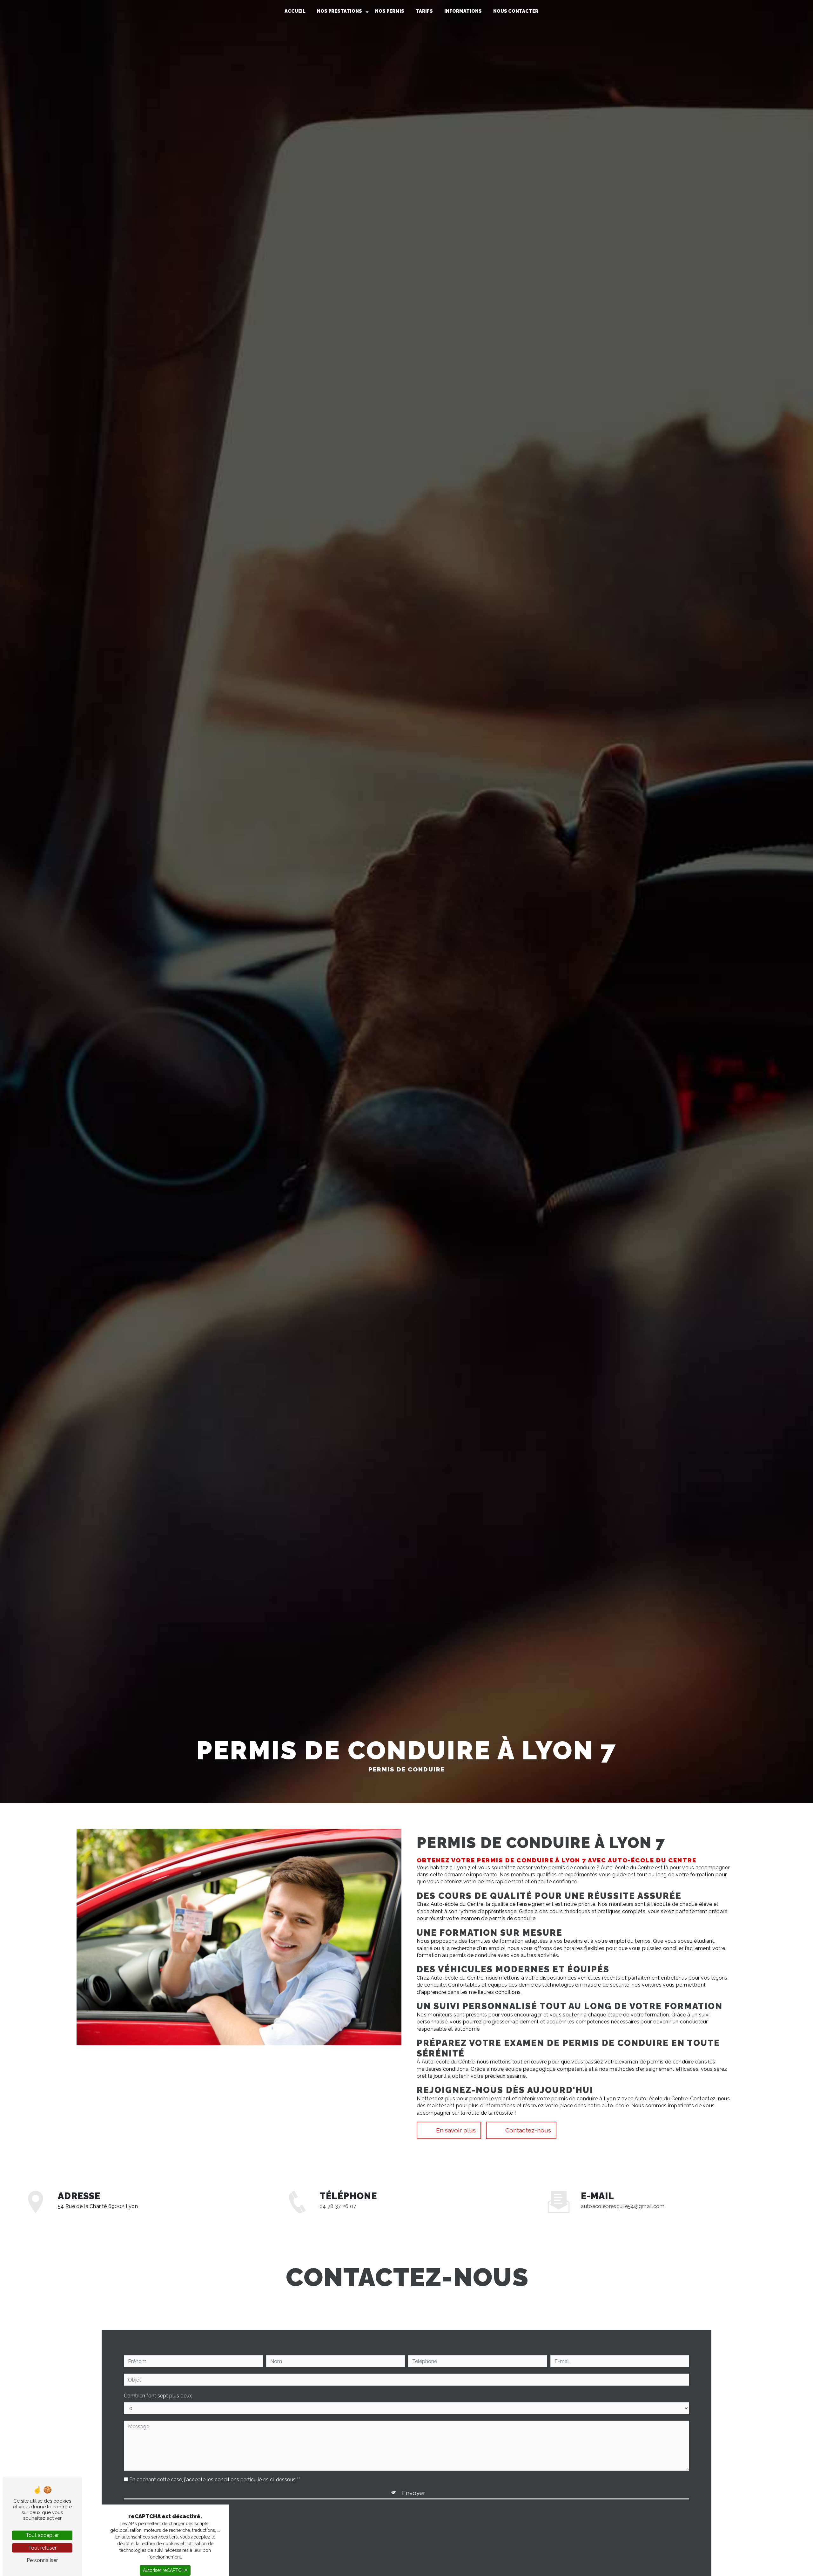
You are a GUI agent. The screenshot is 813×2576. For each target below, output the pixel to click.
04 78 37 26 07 (338, 2206)
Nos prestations (339, 11)
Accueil (295, 11)
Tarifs (424, 11)
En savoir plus (456, 2130)
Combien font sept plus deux (158, 2396)
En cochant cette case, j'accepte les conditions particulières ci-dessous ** (215, 2480)
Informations (463, 11)
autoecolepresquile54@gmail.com (623, 2206)
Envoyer (414, 2493)
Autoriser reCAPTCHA (165, 2570)
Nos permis (390, 11)
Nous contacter (516, 11)
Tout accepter (42, 2535)
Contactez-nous (528, 2130)
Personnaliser (42, 2560)
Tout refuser (42, 2548)
